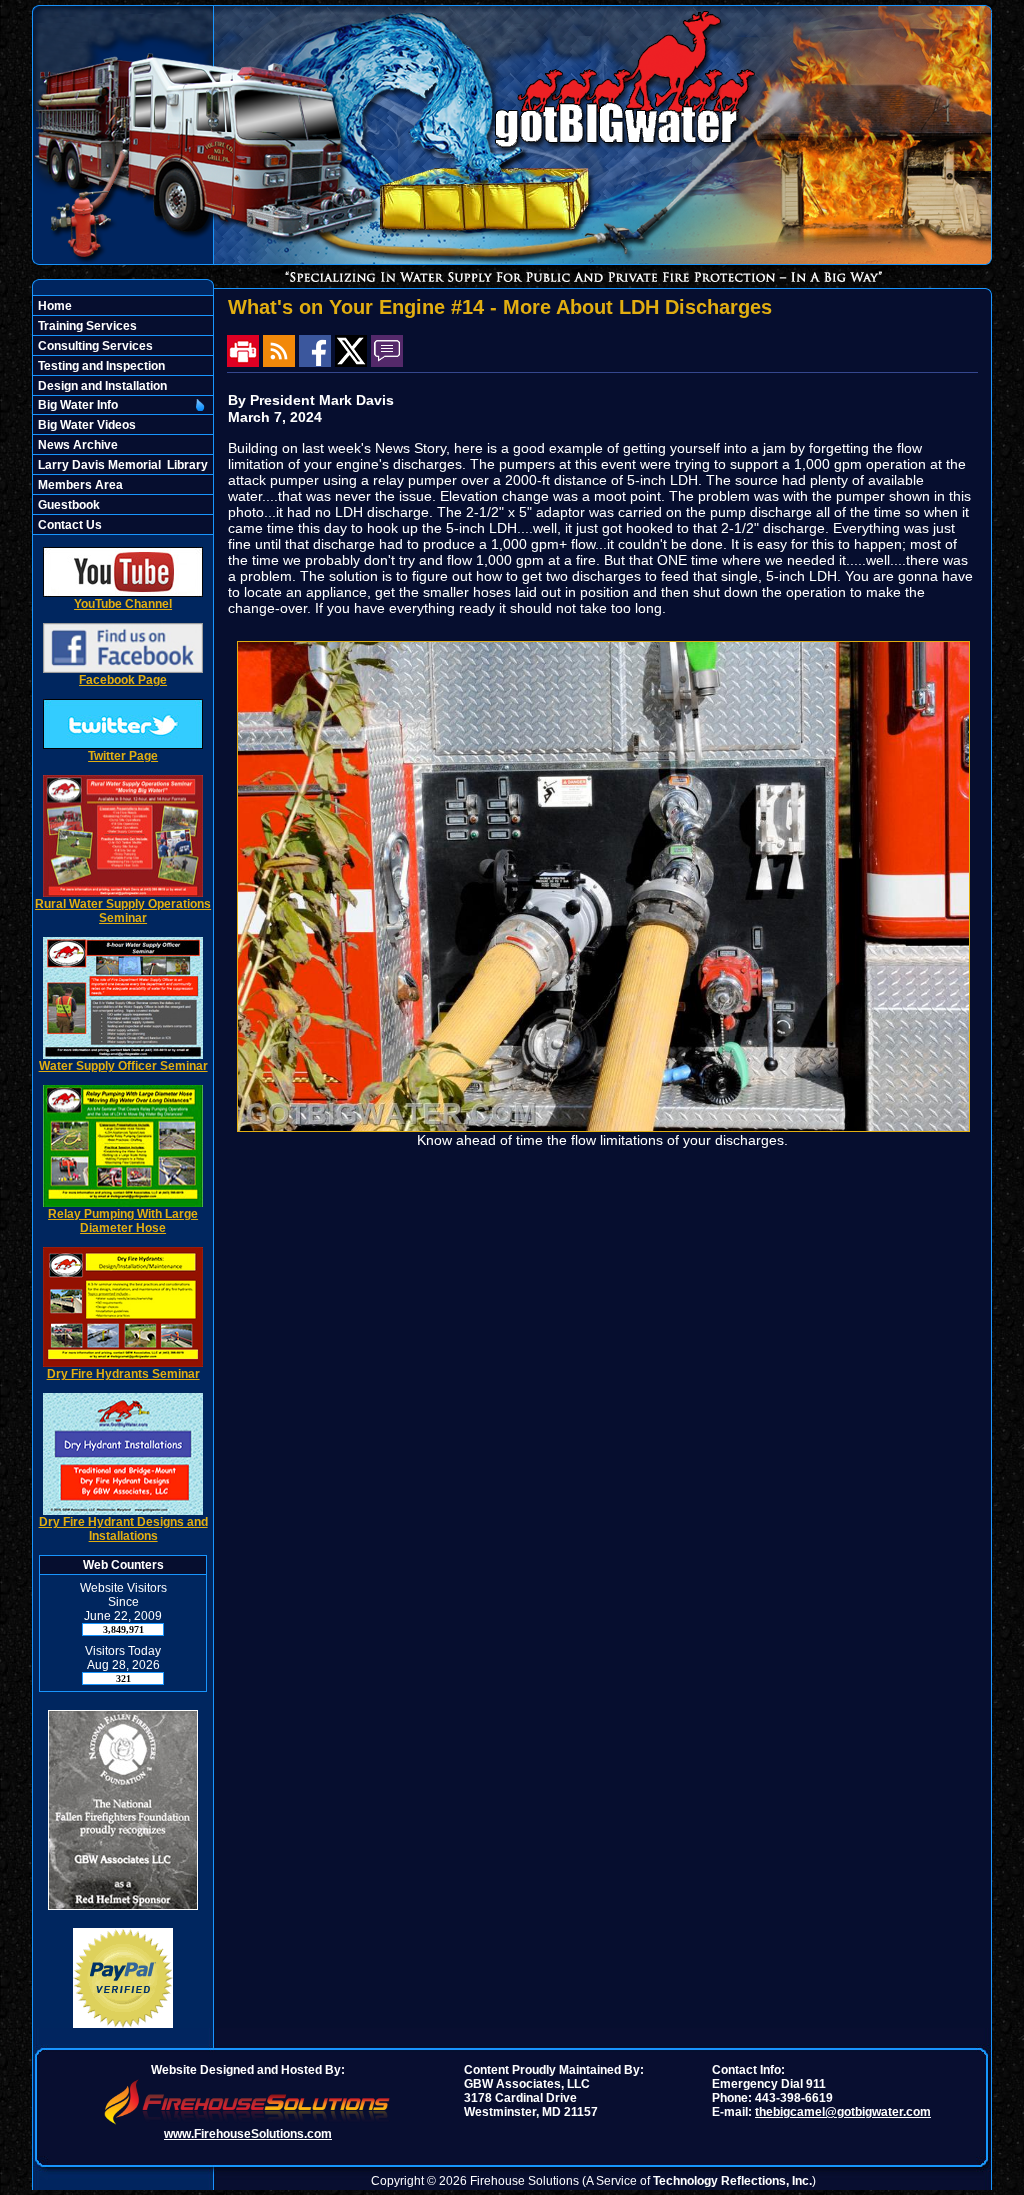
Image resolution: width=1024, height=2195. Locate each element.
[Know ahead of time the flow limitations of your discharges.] (603, 1127)
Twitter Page (123, 756)
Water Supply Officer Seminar (123, 1066)
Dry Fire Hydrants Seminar (123, 1374)
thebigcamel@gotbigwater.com (843, 2112)
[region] (123, 415)
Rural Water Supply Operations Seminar (123, 911)
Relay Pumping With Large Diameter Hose (123, 1221)
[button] (112, 405)
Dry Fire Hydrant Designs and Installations (123, 1529)
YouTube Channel (123, 604)
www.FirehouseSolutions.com (248, 2134)
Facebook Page (123, 680)
